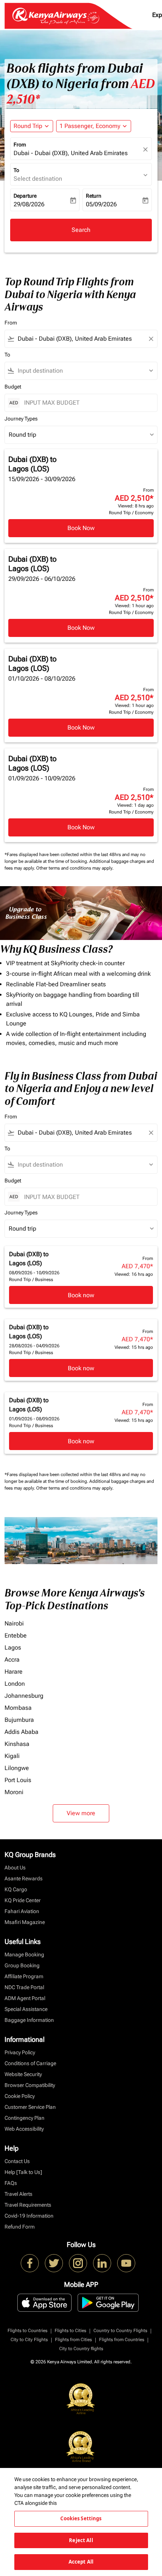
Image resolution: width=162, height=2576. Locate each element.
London (15, 1684)
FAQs (11, 2183)
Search (81, 230)
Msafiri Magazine (25, 1922)
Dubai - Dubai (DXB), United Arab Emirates (71, 153)
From (20, 145)
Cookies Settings (81, 2518)
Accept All (81, 2562)
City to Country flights (81, 2349)
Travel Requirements (28, 2205)
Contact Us (17, 2161)
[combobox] (81, 339)
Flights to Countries (28, 2331)
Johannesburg (24, 1696)
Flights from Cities (73, 2340)
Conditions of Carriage (30, 2063)
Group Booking (22, 1965)
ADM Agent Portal (25, 1998)
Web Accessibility (24, 2129)
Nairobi (14, 1623)
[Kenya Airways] (30, 2263)
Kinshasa (17, 1744)
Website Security (23, 2074)
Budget (13, 387)
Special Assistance (26, 2009)
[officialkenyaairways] (78, 2263)
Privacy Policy (20, 2052)
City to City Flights (29, 2340)
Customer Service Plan (30, 2107)
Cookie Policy (20, 2096)
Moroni (14, 1792)
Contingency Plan (24, 2118)
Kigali (12, 1756)
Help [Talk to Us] (23, 2172)
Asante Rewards (24, 1878)
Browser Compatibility (30, 2085)
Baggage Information (29, 2020)
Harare (14, 1672)
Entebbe (16, 1635)
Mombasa (18, 1708)
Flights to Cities (70, 2331)
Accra (12, 1660)
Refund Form (20, 2227)
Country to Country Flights (120, 2331)
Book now (81, 1295)
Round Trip (28, 126)
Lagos (13, 1648)
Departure (25, 196)
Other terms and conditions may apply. (75, 868)
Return (94, 196)
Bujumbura (19, 1720)
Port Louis (18, 1780)
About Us (15, 1868)
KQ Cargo (16, 1889)
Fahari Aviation (22, 1911)
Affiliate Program (24, 1976)
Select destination (38, 179)
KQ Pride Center (23, 1900)
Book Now (81, 528)
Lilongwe (17, 1768)
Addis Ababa (21, 1732)
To (16, 170)
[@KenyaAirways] (54, 2263)
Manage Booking (24, 1954)
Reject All (81, 2540)
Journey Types (21, 419)
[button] (94, 126)
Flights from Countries (122, 2340)
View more (81, 1813)
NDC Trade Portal (24, 1987)
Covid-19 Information (29, 2216)
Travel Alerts (18, 2194)
